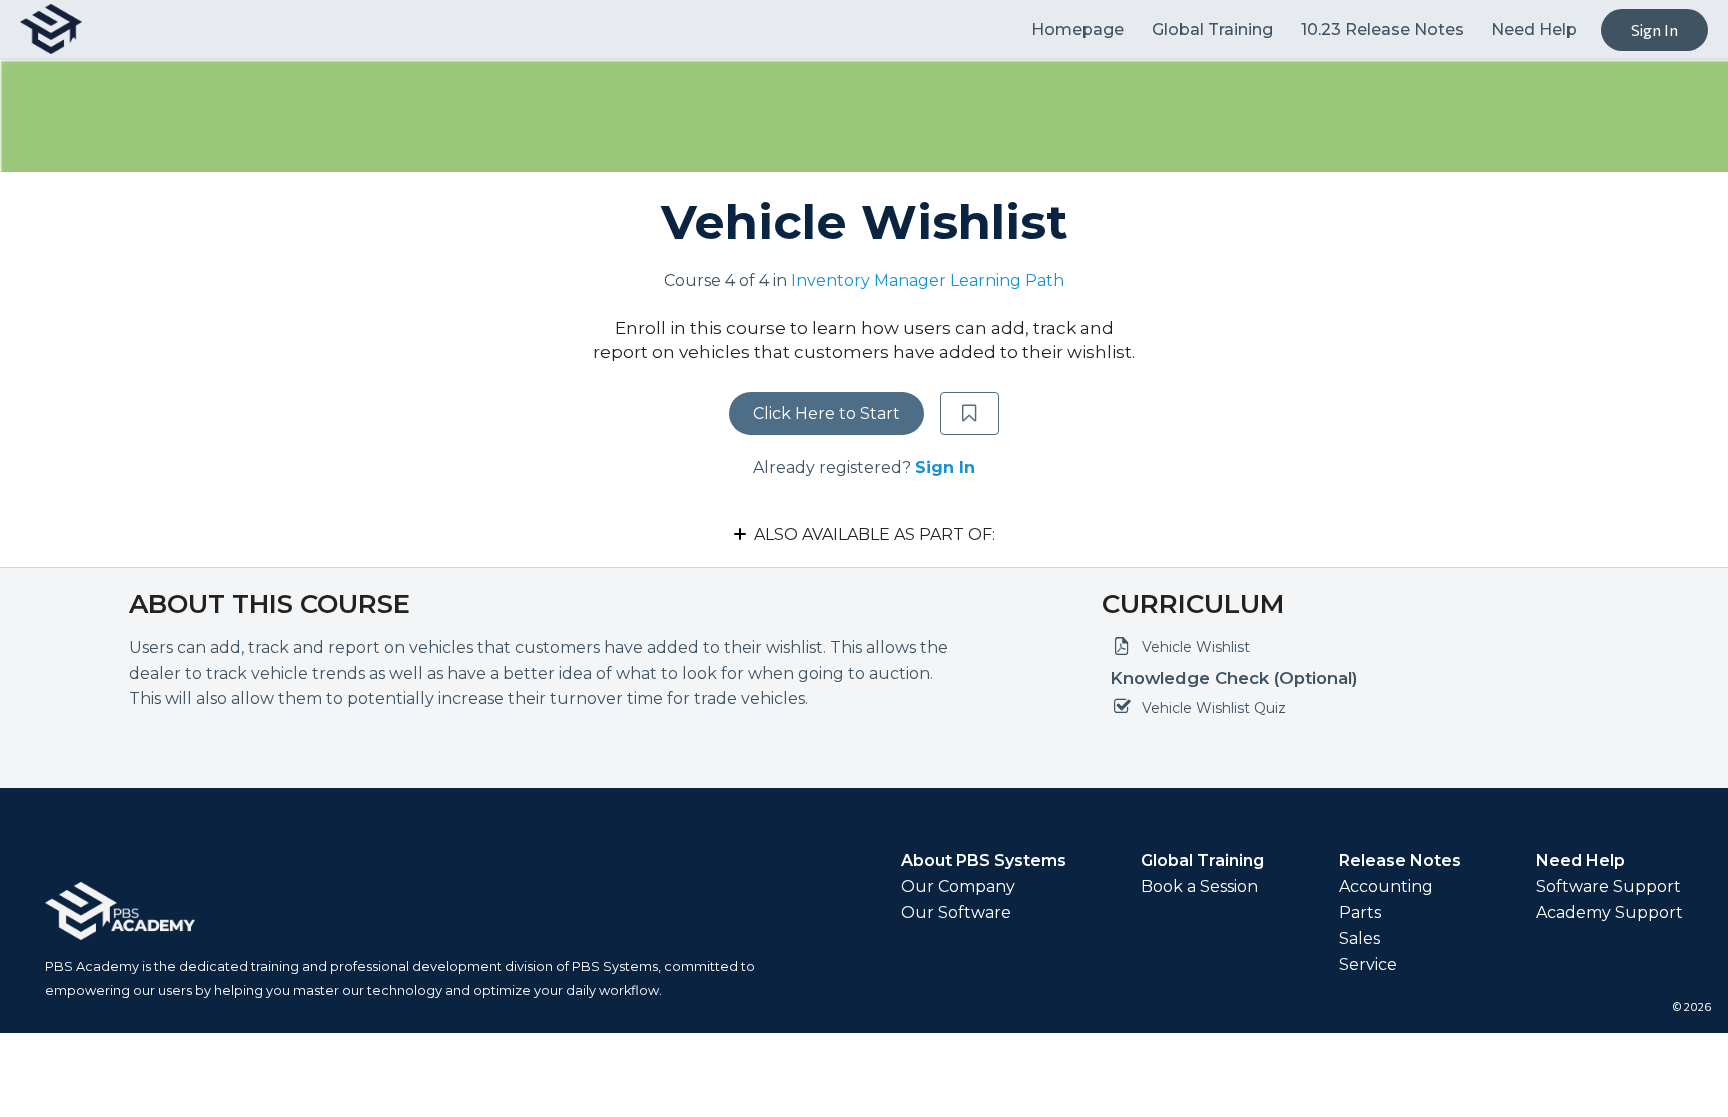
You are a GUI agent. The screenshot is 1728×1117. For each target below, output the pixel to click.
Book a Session (1199, 887)
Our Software (956, 913)
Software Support (1608, 887)
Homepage (1079, 29)
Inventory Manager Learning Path (927, 280)
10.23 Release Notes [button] (1382, 29)
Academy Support (1609, 913)
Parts (1360, 913)
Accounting (1386, 887)
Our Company (958, 887)
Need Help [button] (1534, 29)
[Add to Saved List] (970, 414)
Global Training (1214, 29)
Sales (1359, 939)
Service (1368, 965)
